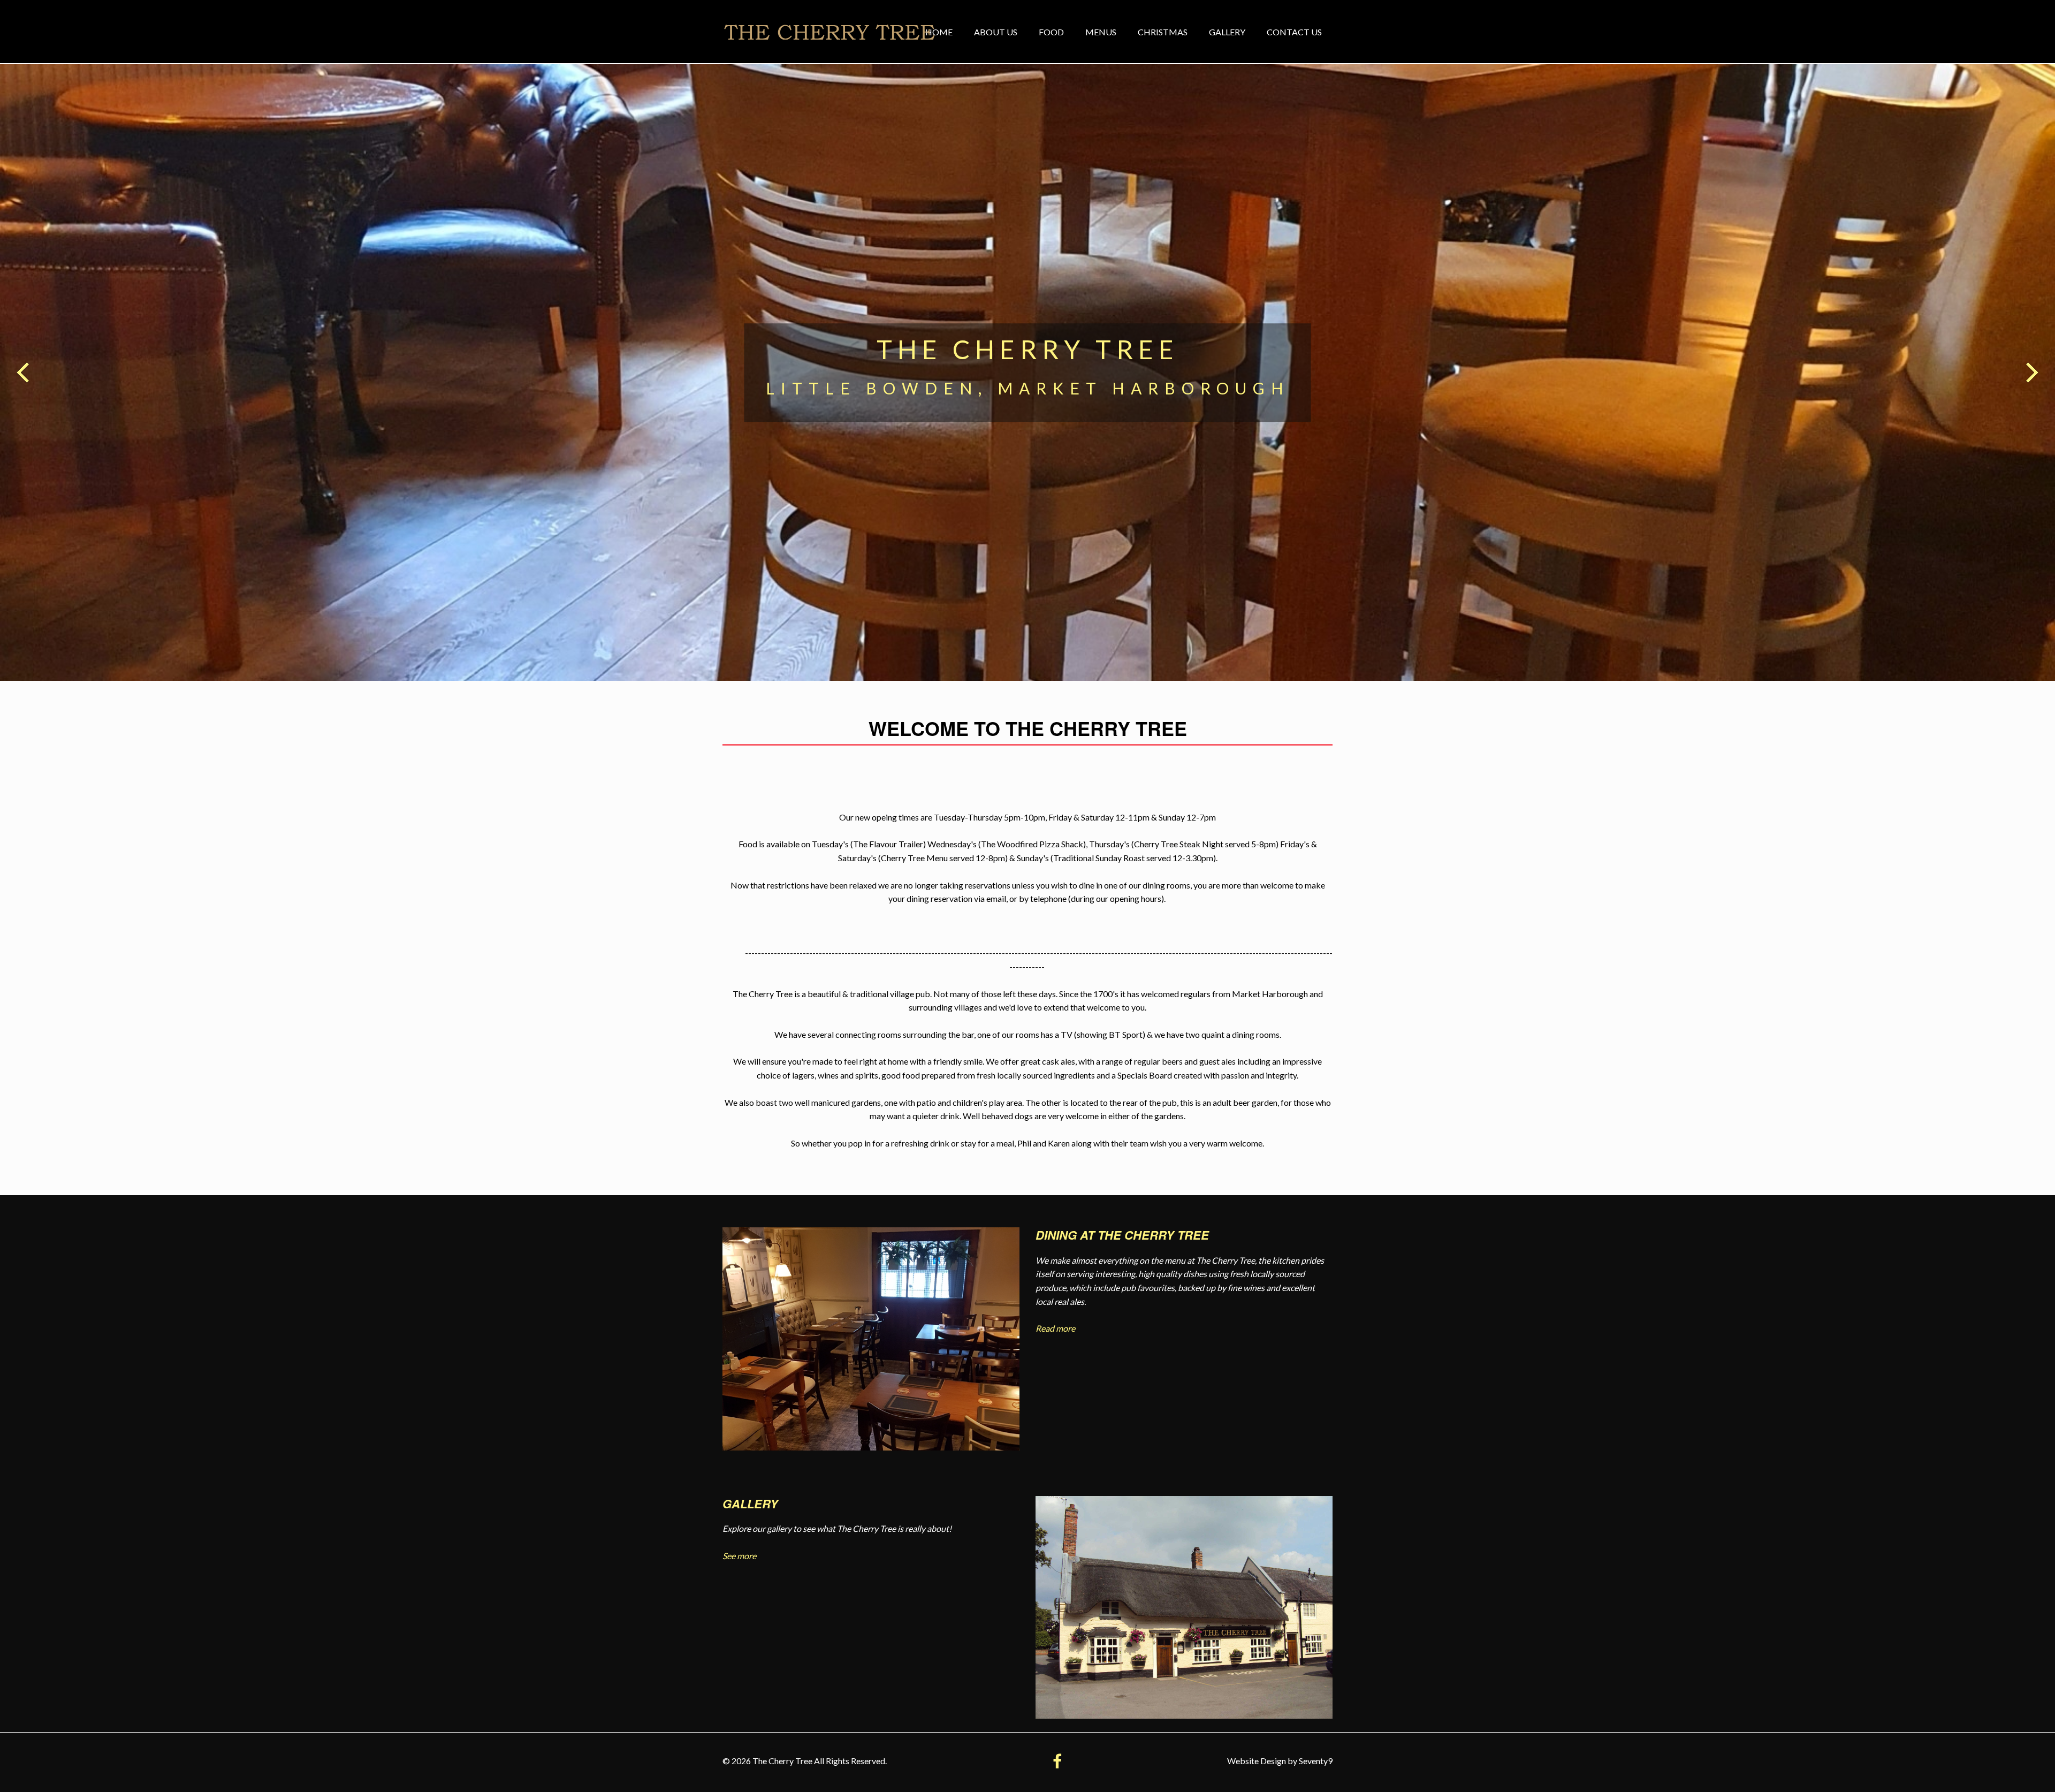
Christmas (1163, 32)
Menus (1101, 32)
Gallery (1227, 32)
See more (739, 1556)
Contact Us (1294, 32)
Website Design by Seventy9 (1280, 1761)
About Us (996, 32)
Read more (1055, 1328)
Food (1051, 32)
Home (939, 32)
